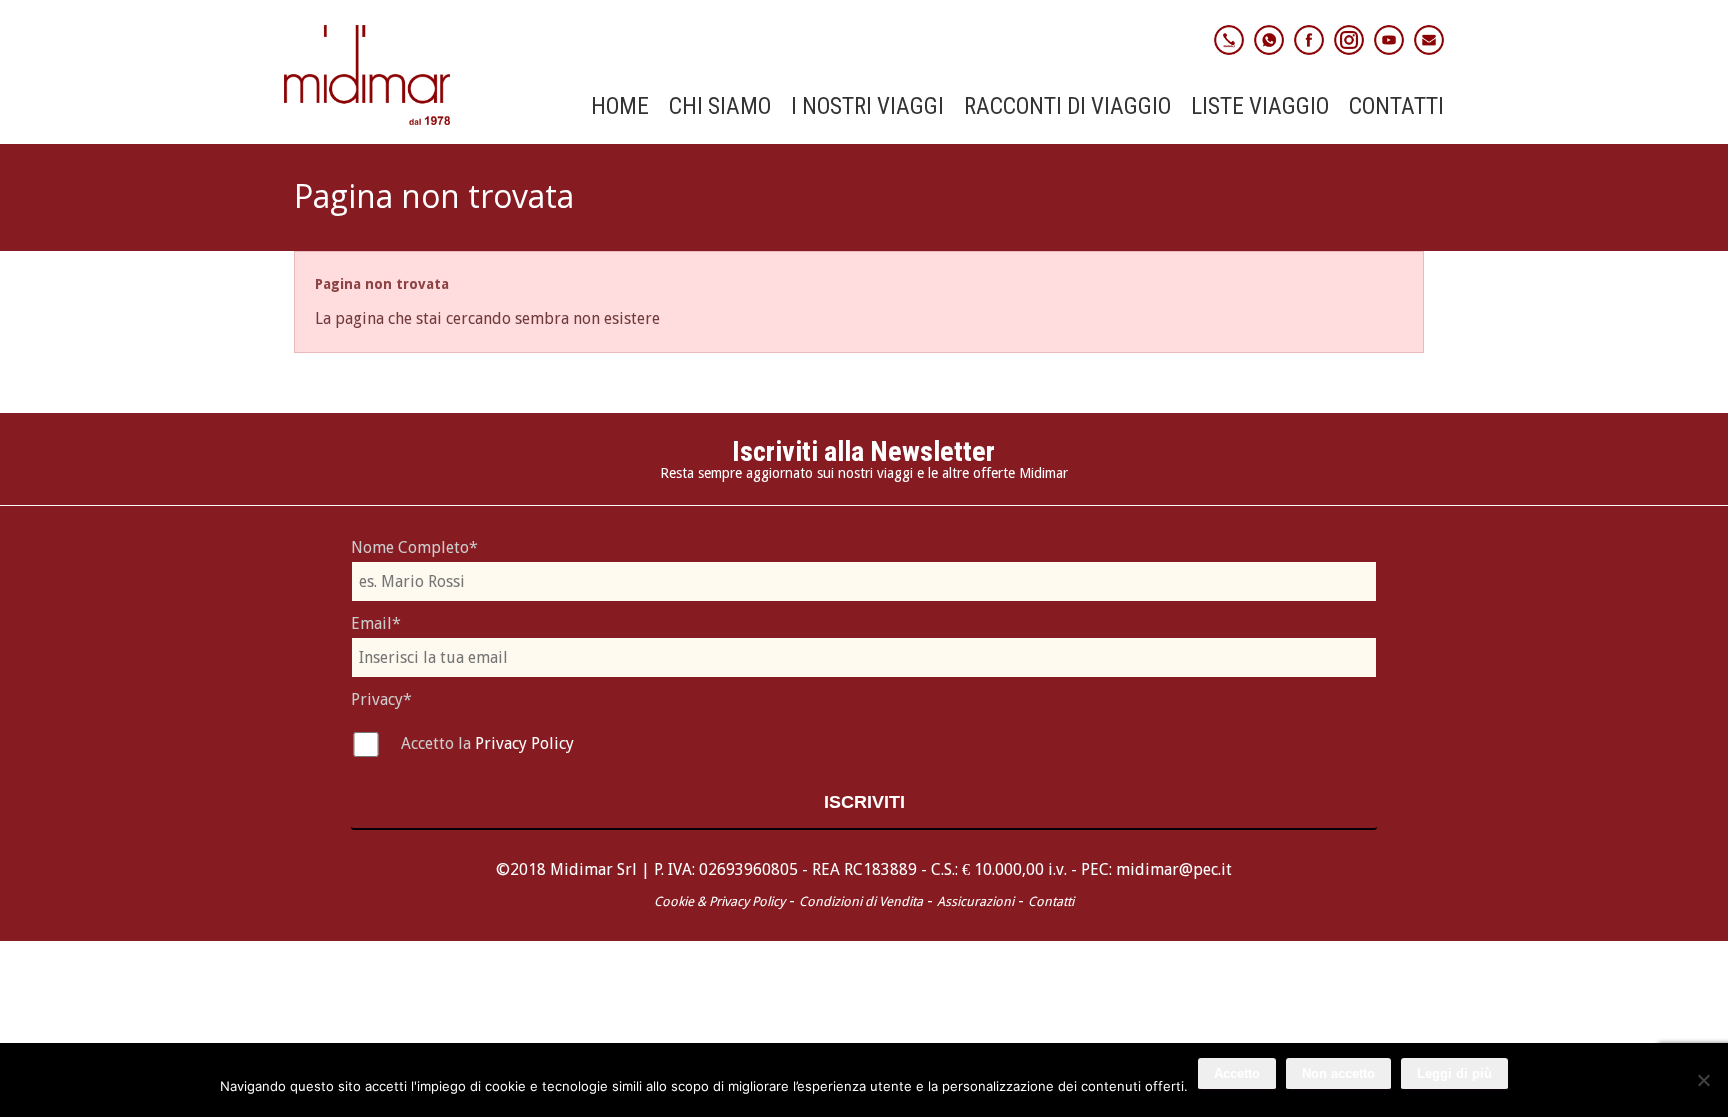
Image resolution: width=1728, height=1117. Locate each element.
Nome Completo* (414, 547)
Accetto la (438, 743)
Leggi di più (1454, 1073)
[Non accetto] (1703, 1080)
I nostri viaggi (867, 107)
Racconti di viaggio (1067, 107)
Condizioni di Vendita (861, 901)
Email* (376, 623)
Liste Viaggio (1260, 107)
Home (620, 107)
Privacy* (381, 699)
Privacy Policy (524, 743)
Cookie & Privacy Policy (719, 901)
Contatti (1396, 107)
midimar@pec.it (1174, 869)
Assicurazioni (975, 901)
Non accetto (1338, 1073)
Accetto (1237, 1073)
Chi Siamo (720, 107)
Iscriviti (864, 802)
